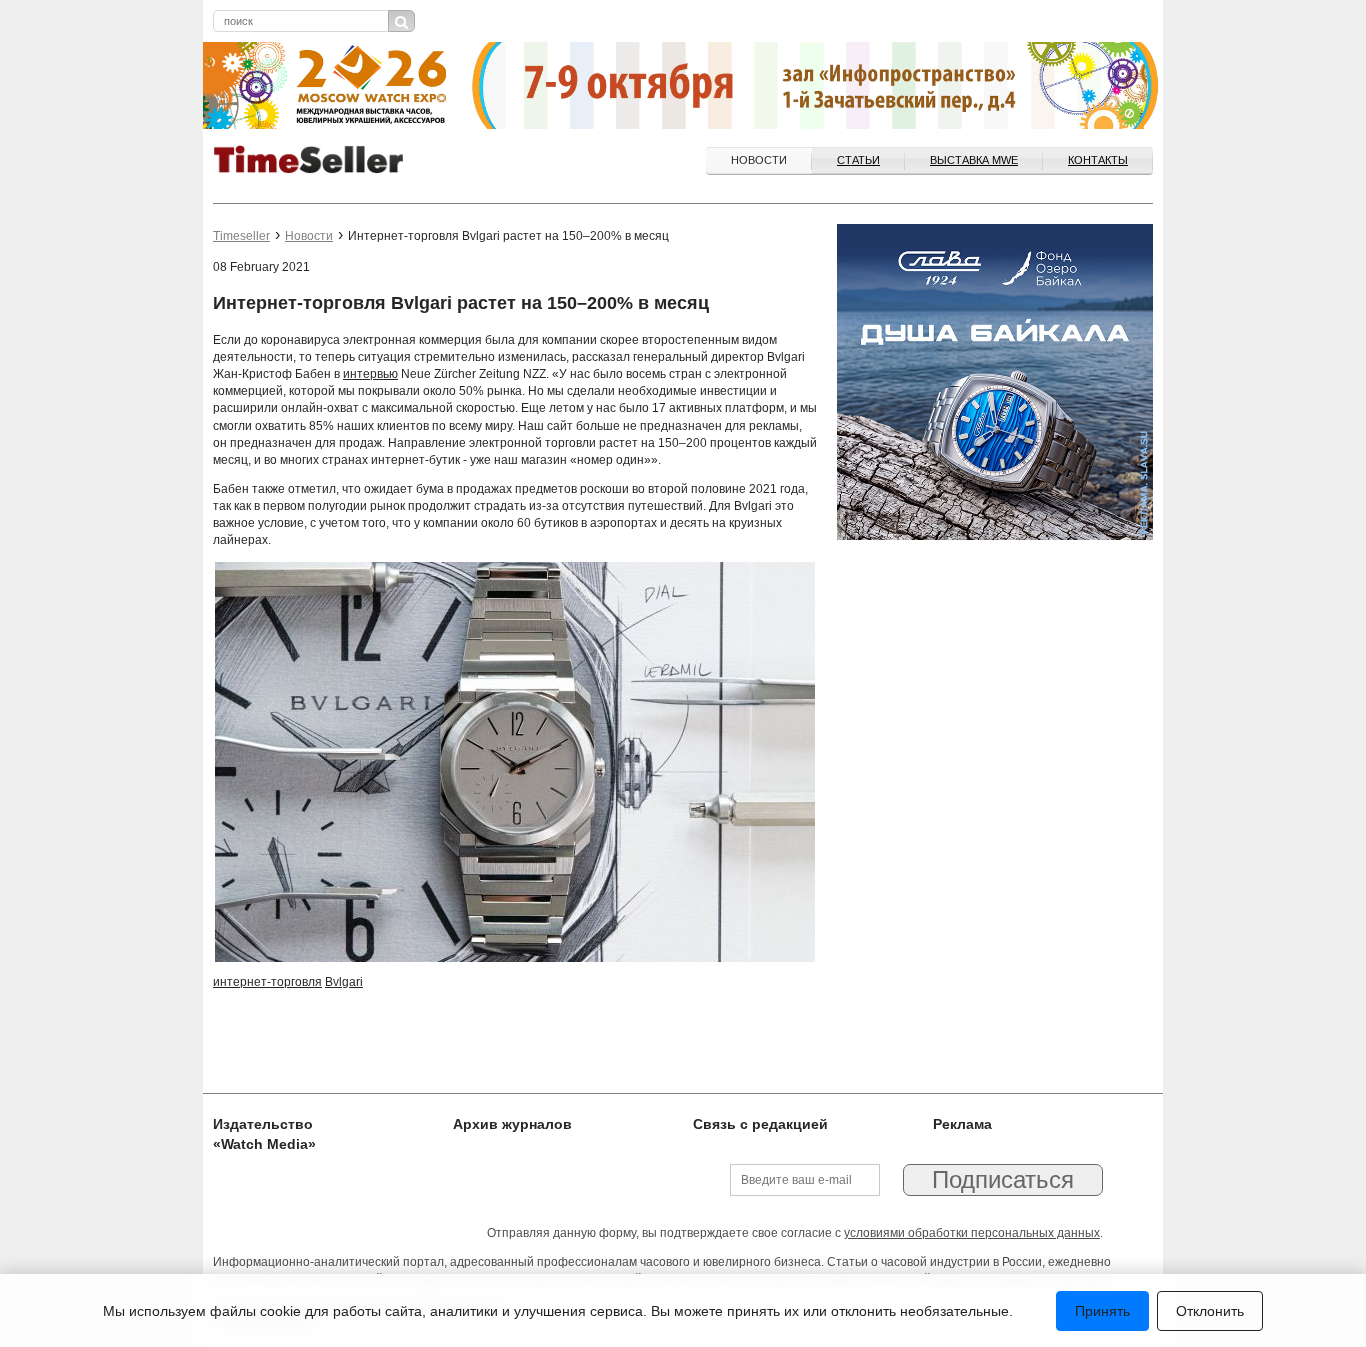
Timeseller (241, 236)
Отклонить (1210, 1311)
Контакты (1098, 160)
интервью (370, 374)
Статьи (858, 160)
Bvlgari (344, 982)
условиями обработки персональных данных (972, 1233)
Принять (1102, 1311)
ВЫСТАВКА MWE (974, 160)
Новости (759, 160)
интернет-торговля (267, 982)
